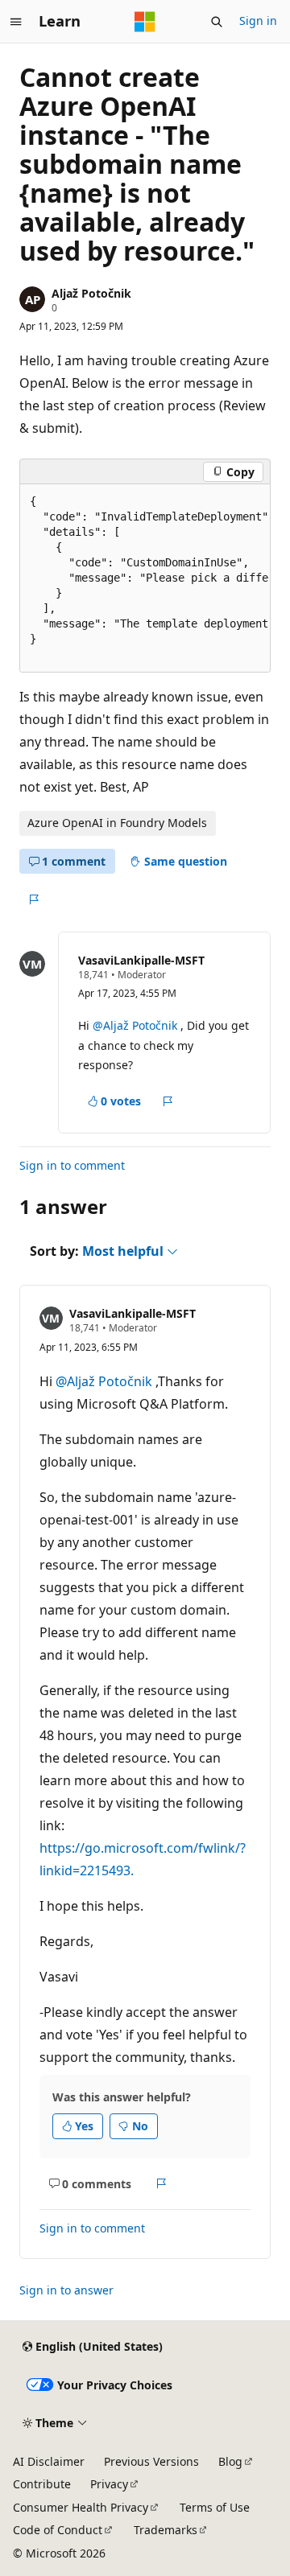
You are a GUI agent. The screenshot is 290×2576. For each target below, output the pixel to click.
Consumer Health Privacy (81, 2507)
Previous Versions (151, 2461)
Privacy (109, 2484)
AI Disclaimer (49, 2461)
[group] (145, 578)
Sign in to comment (72, 1165)
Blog (230, 2461)
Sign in (258, 21)
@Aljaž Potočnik (137, 1025)
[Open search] (217, 22)
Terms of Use (215, 2507)
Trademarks (166, 2530)
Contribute (42, 2484)
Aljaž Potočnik (91, 293)
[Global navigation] (16, 22)
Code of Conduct (58, 2530)
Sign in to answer (66, 2290)
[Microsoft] (145, 22)
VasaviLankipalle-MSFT (141, 960)
